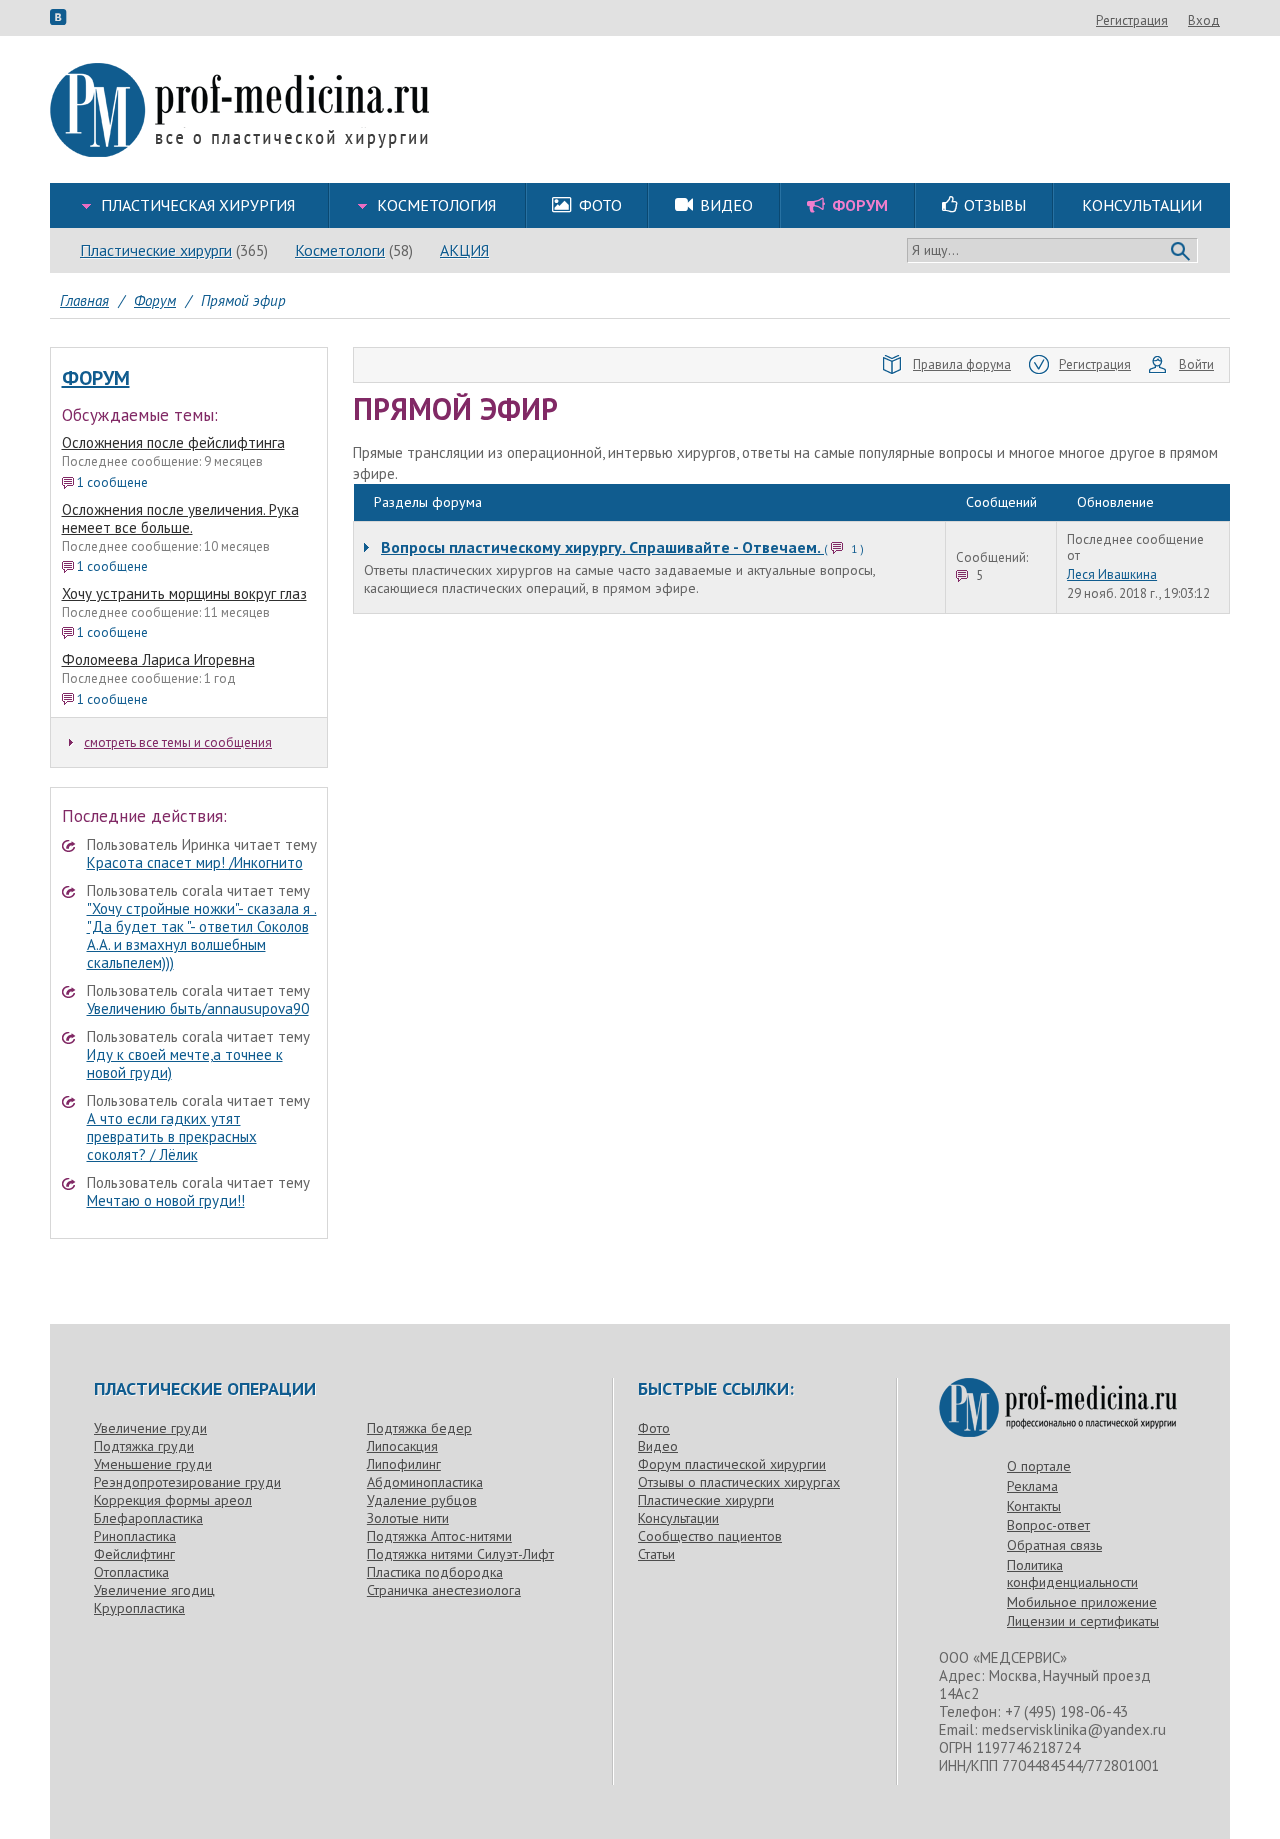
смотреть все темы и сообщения (178, 742)
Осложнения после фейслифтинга (173, 442)
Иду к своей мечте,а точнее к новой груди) (185, 1063)
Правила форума (962, 364)
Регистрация (1132, 20)
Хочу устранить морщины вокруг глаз (184, 593)
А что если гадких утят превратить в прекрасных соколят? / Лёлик (172, 1136)
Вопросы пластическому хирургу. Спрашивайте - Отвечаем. (602, 547)
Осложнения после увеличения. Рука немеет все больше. (180, 518)
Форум (96, 378)
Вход (1204, 20)
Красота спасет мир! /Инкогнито (195, 862)
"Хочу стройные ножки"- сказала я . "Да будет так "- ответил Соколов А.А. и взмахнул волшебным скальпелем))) (202, 935)
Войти (1196, 364)
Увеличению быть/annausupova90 (198, 1008)
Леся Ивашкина (1112, 575)
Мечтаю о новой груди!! (166, 1200)
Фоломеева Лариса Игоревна (158, 659)
